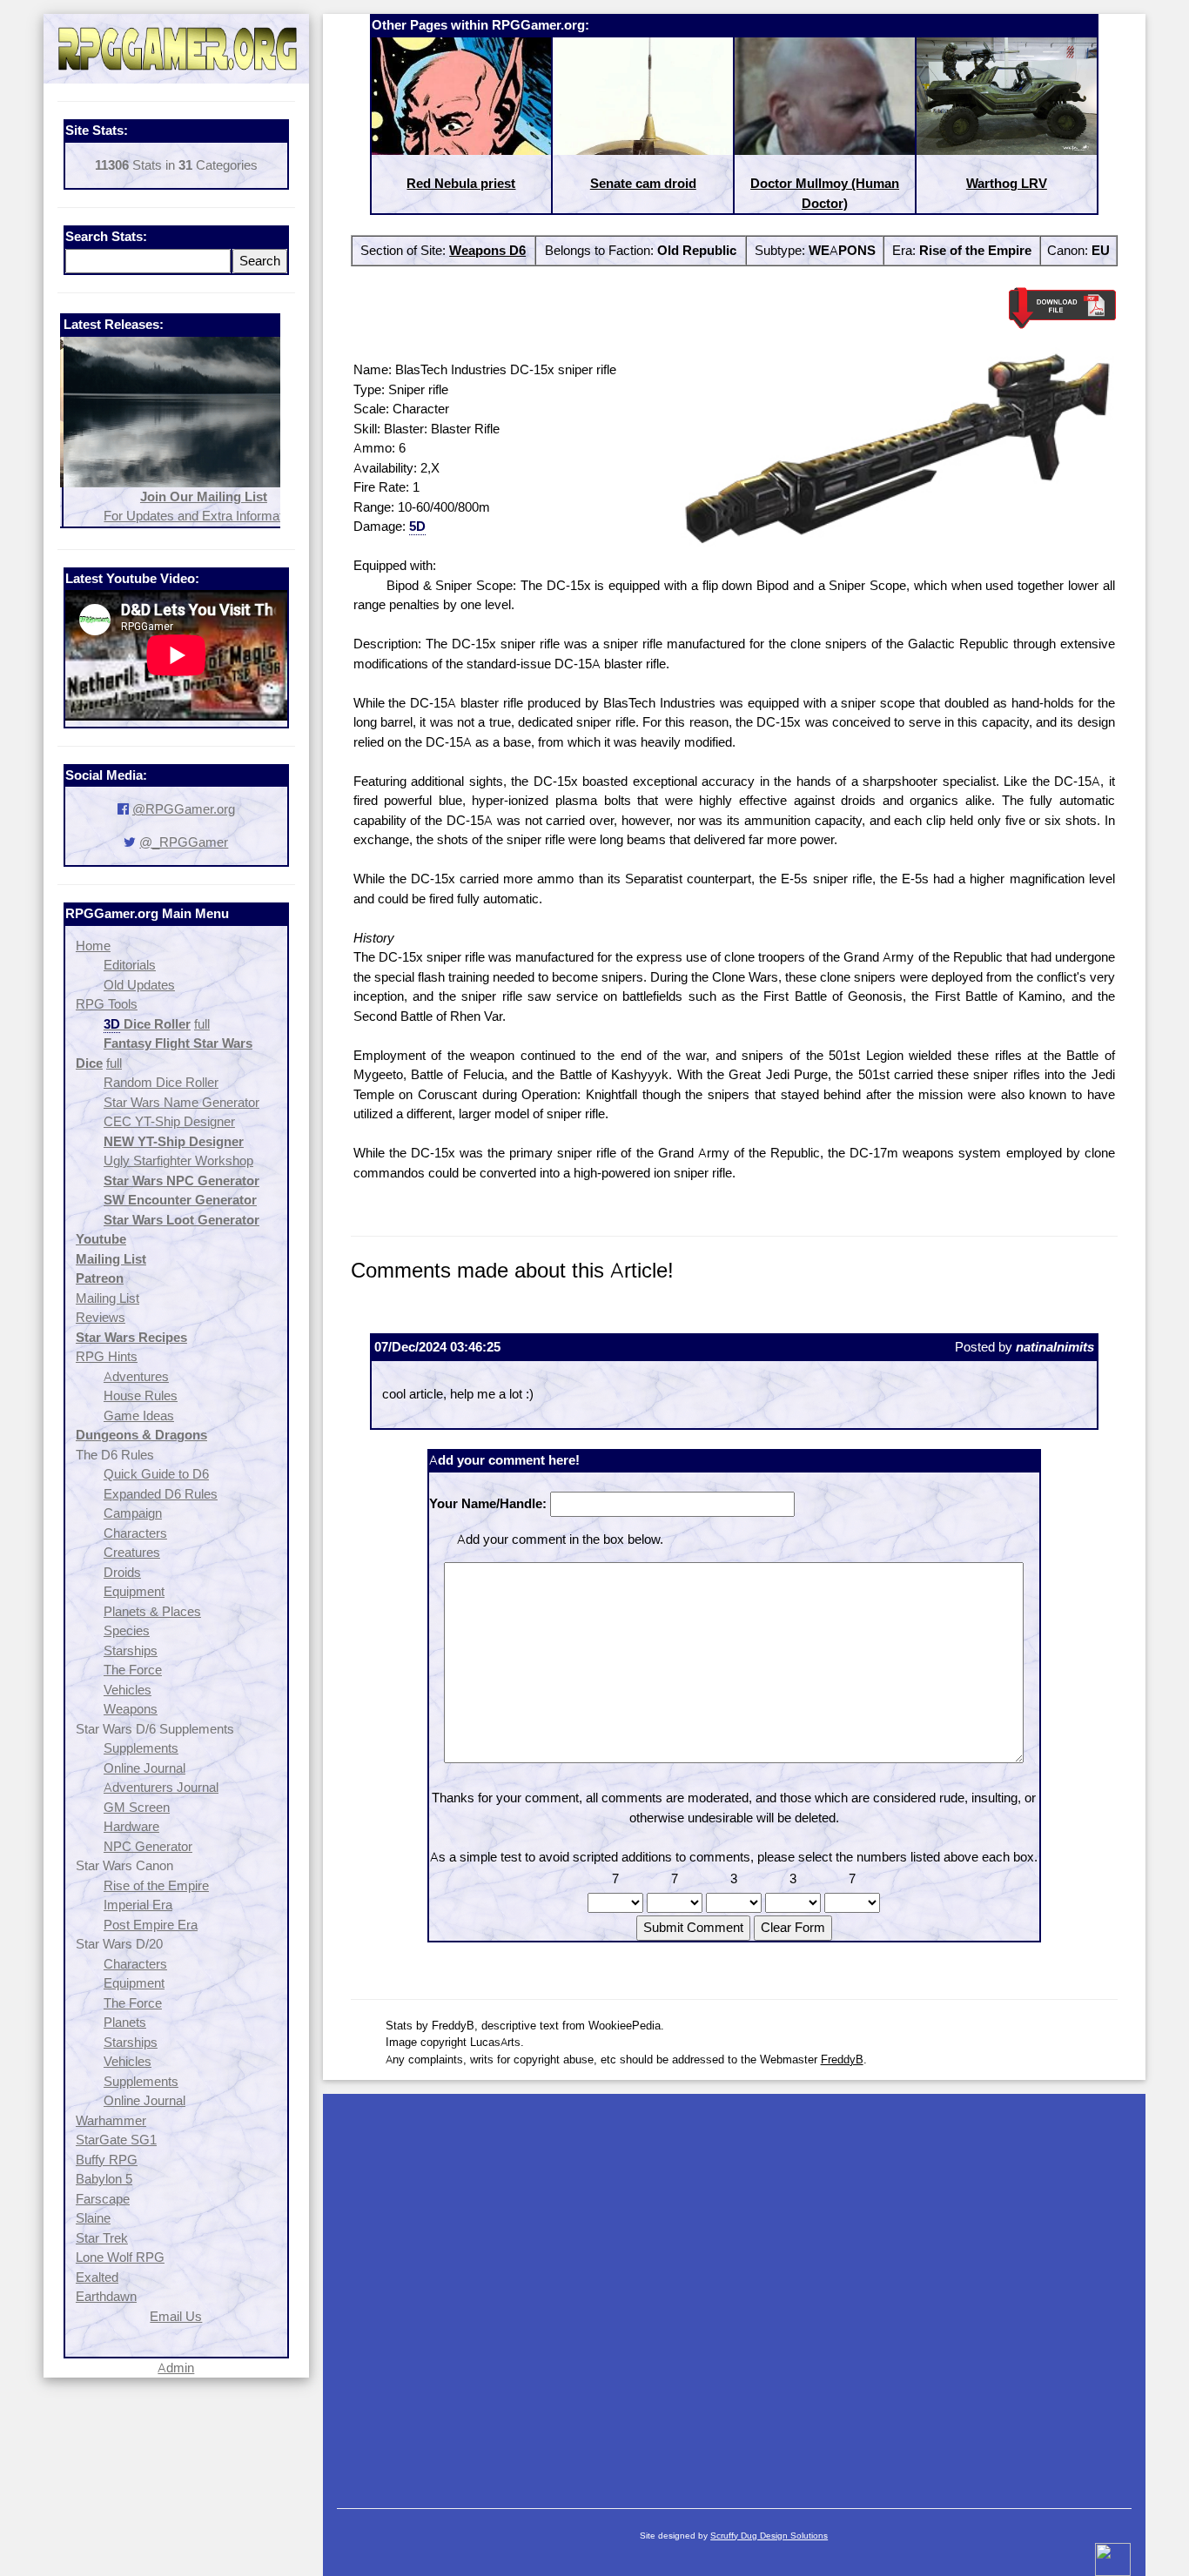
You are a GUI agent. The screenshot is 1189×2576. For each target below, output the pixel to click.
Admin (176, 2368)
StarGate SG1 (116, 2140)
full (202, 1024)
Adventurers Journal (161, 1787)
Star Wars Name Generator (181, 1102)
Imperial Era (138, 1905)
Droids (122, 1572)
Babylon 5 (104, 2179)
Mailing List (107, 1298)
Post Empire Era (151, 1925)
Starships (131, 1650)
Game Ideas (139, 1415)
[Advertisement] (734, 2292)
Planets (125, 2022)
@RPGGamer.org (184, 809)
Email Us (176, 2316)
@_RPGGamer (184, 842)
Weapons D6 (487, 250)
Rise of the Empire (156, 1885)
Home (93, 946)
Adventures (136, 1376)
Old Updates (139, 985)
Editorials (130, 965)
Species (127, 1630)
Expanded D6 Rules (161, 1494)
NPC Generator (148, 1846)
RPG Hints (107, 1356)
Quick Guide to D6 (156, 1474)
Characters (135, 1533)
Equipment (134, 1591)
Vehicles (128, 1690)
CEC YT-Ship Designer (169, 1121)
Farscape (103, 2199)
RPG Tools (107, 1004)
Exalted (97, 2277)
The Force (133, 1670)
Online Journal (144, 1768)
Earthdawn (106, 2296)
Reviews (101, 1317)
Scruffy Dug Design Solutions (769, 2536)
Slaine (93, 2218)
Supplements (141, 1748)
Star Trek (102, 2238)
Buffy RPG (107, 2160)
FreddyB (842, 2059)
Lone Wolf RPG (120, 2257)
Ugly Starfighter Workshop (178, 1161)
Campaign (133, 1513)
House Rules (141, 1395)
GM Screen (137, 1807)
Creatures (132, 1552)
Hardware (131, 1826)
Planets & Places (152, 1611)
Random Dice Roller (161, 1082)
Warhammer (111, 2120)
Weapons (131, 1709)
